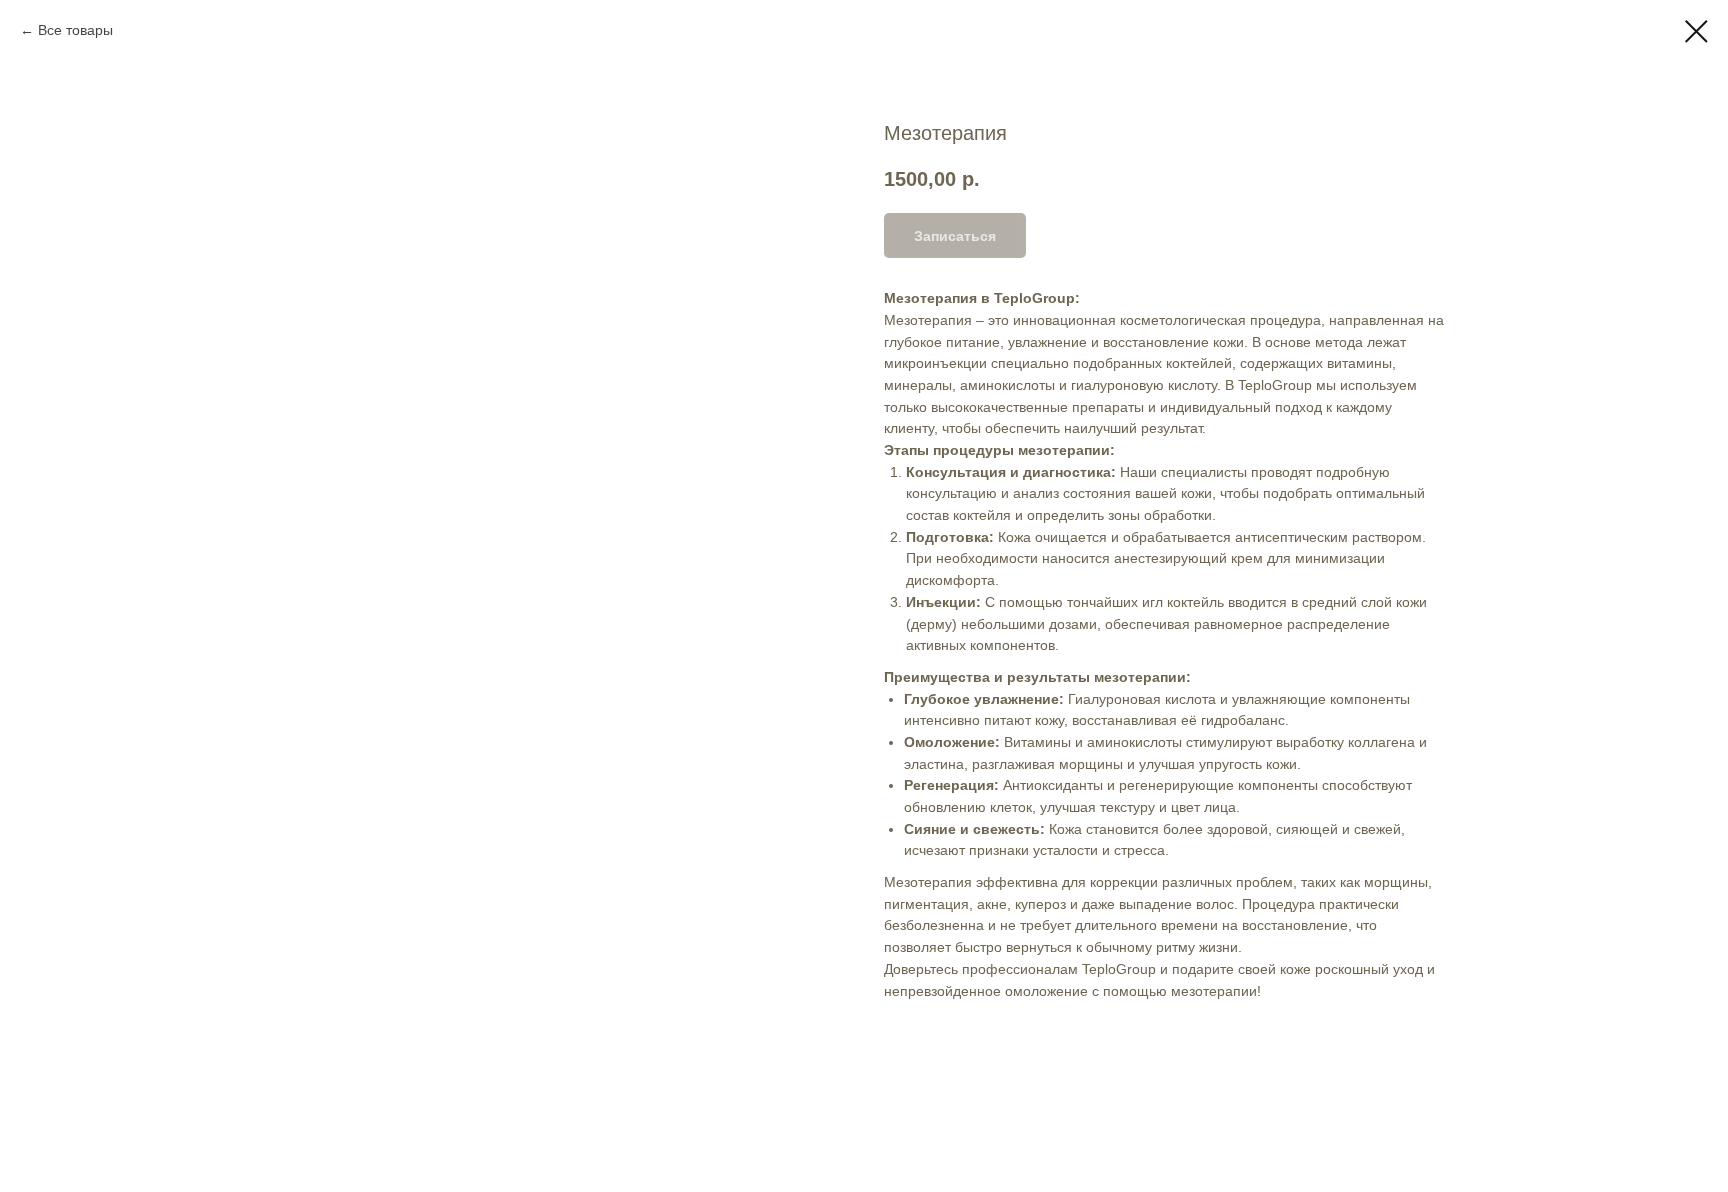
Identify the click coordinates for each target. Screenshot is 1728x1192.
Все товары (75, 30)
